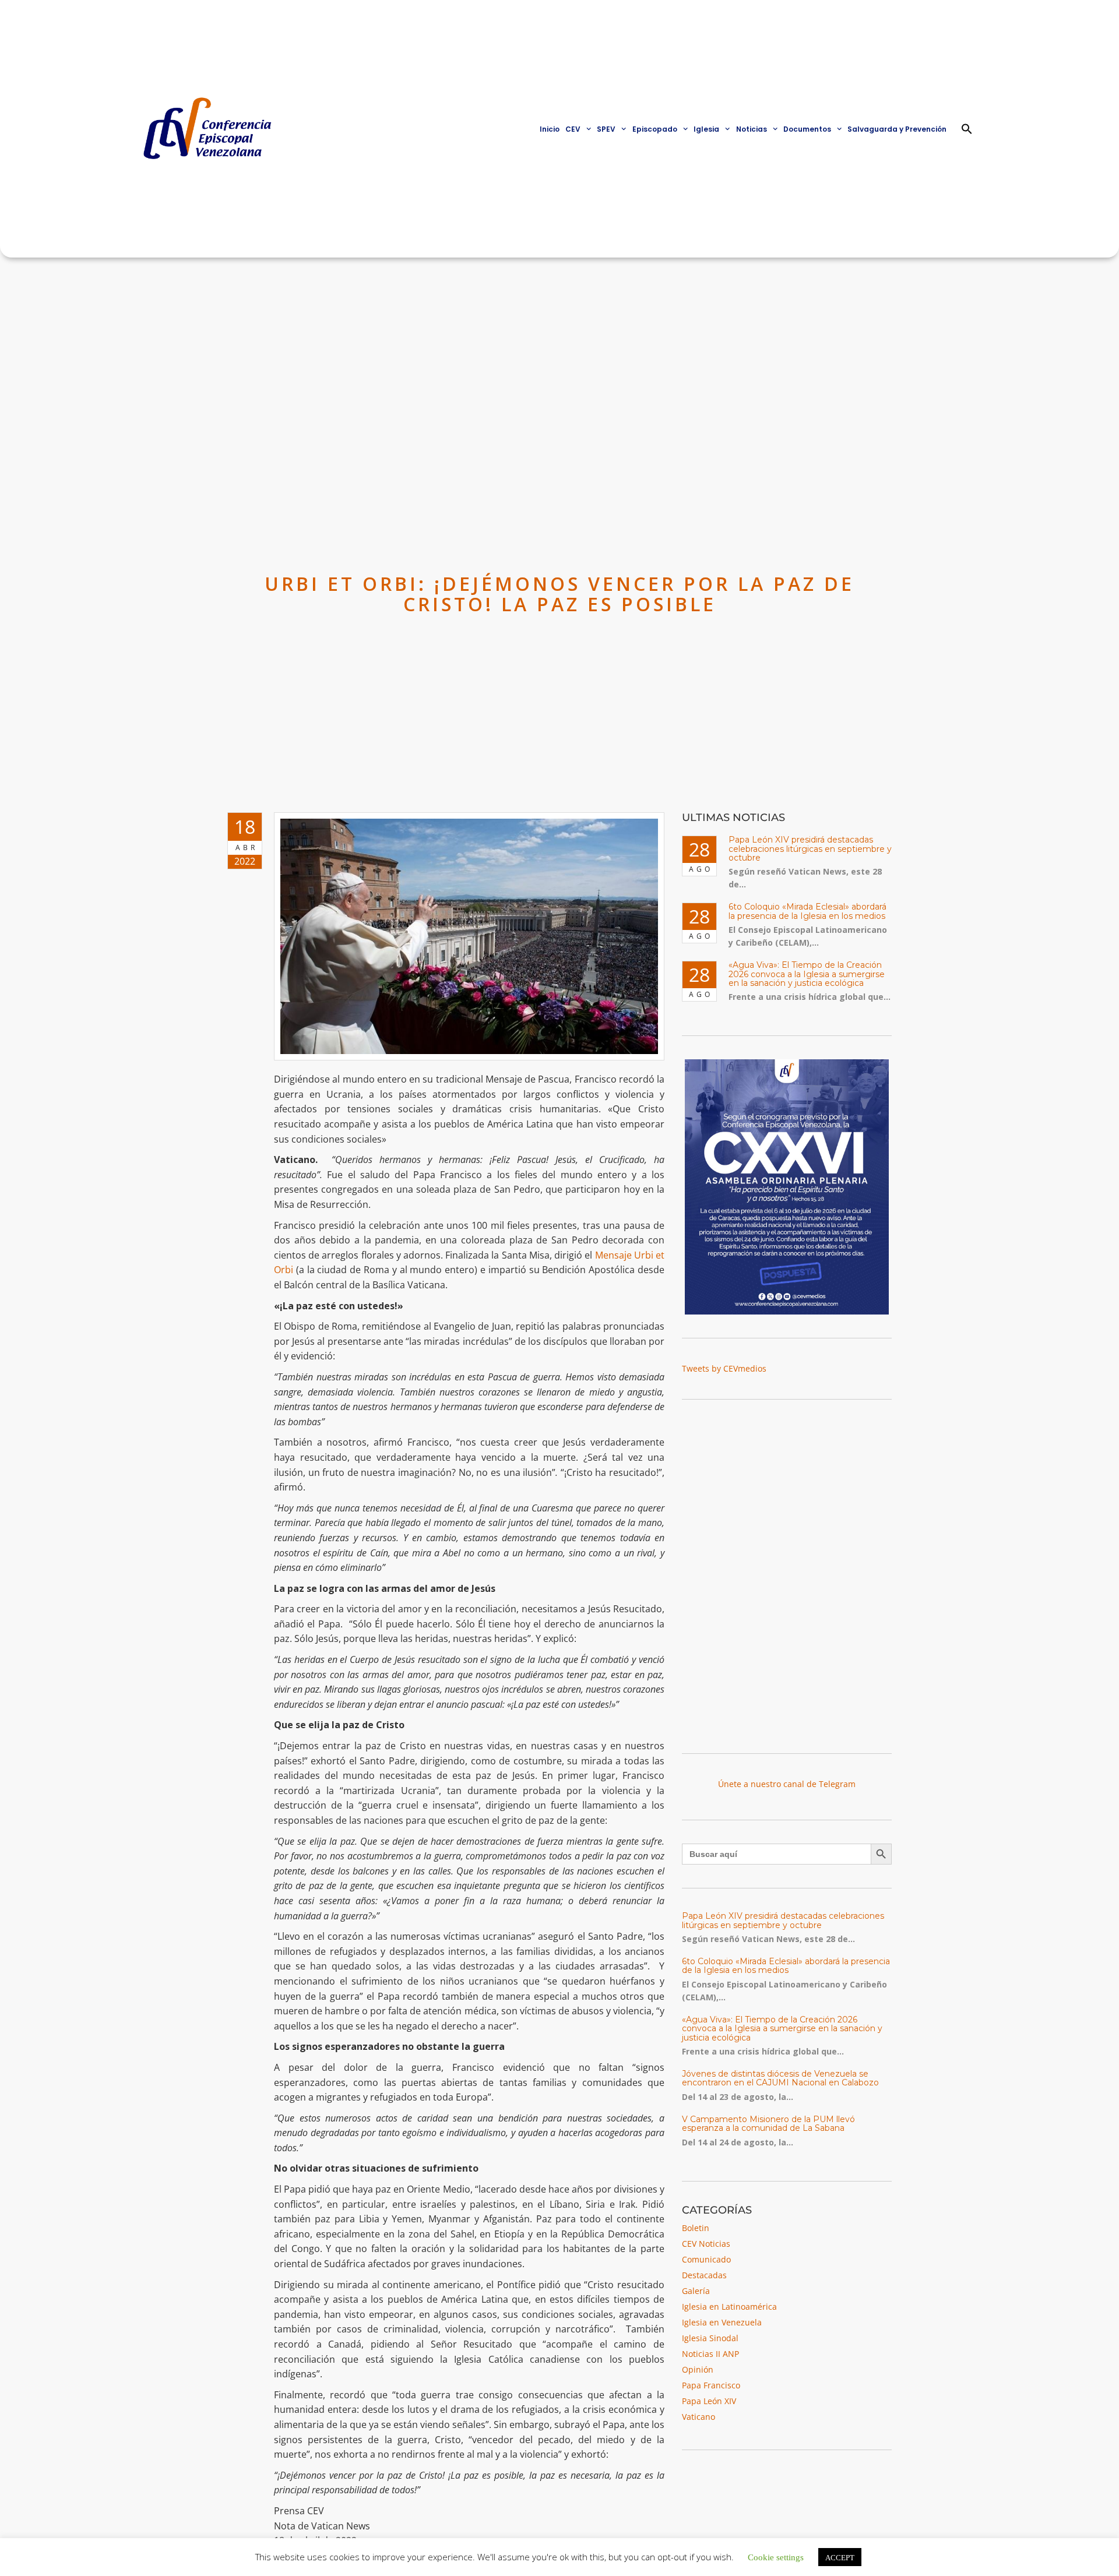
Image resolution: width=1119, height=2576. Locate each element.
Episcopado (655, 129)
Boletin (696, 2228)
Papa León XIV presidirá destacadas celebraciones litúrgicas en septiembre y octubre (810, 849)
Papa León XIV (709, 2401)
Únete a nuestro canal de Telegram (787, 1784)
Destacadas (704, 2275)
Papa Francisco (711, 2385)
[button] (967, 129)
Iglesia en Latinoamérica (729, 2307)
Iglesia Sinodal (710, 2338)
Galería (696, 2291)
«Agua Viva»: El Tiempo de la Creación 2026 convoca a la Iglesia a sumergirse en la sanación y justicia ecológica (807, 974)
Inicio (550, 129)
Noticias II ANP (710, 2354)
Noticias (752, 129)
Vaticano (699, 2417)
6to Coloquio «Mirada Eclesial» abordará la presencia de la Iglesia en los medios (807, 911)
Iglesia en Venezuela (722, 2322)
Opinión (698, 2369)
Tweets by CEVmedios (724, 1368)
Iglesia (706, 129)
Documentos (807, 129)
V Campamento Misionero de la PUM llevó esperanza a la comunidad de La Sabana (768, 2124)
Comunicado (706, 2259)
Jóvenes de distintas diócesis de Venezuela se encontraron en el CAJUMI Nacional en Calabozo (780, 2078)
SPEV (606, 129)
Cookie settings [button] (776, 2556)
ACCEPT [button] (840, 2557)
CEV (573, 129)
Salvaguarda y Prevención (897, 129)
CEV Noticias (706, 2244)
